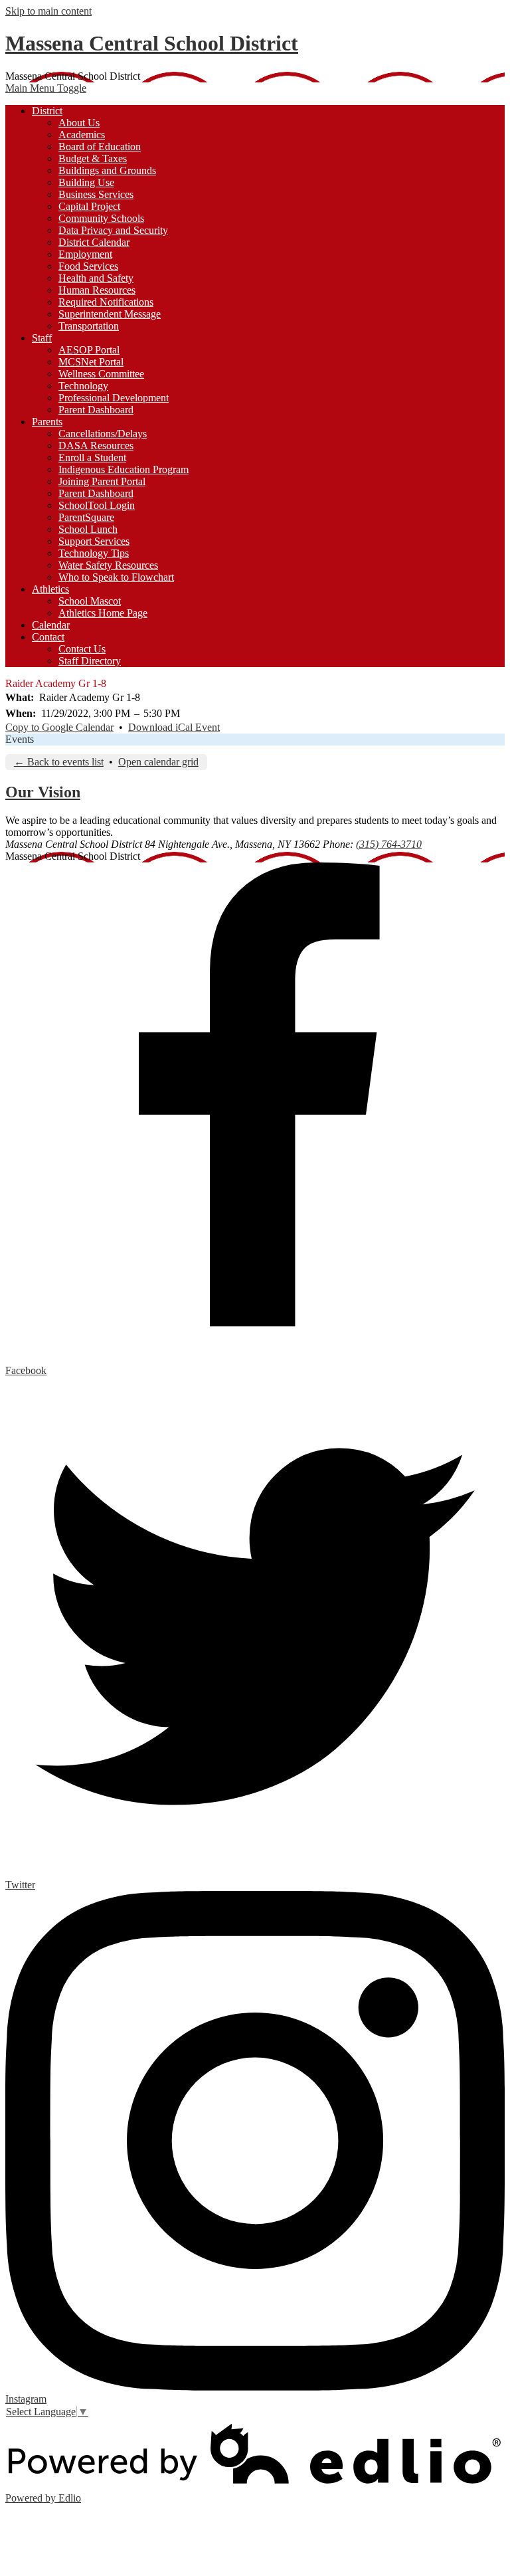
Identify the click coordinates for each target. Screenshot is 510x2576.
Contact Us (82, 649)
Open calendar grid (158, 762)
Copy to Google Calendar (59, 727)
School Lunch (88, 529)
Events (20, 739)
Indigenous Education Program (124, 469)
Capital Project (89, 206)
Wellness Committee (101, 374)
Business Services (96, 194)
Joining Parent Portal (102, 481)
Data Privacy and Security (113, 230)
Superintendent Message (110, 314)
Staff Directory (90, 661)
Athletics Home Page (103, 613)
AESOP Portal (89, 350)
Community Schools (101, 218)
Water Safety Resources (108, 565)
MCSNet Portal (91, 362)
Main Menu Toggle (46, 88)
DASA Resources (96, 446)
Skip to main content (48, 11)
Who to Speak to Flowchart (116, 577)
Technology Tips (94, 553)
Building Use (86, 182)
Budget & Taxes (93, 158)
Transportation (89, 326)
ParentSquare (86, 517)
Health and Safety (96, 278)
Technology (83, 386)
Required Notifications (106, 302)
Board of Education (100, 147)
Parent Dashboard (96, 410)
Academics (82, 135)
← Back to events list (59, 762)
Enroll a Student (92, 457)
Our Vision (43, 792)
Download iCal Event (174, 727)
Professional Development (114, 398)
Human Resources (97, 290)
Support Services (94, 541)
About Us (79, 123)
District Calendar (94, 242)
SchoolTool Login (97, 505)
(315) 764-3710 (389, 844)
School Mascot (90, 601)
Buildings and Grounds (107, 170)
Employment (85, 254)
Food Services (88, 266)
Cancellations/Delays (103, 434)
